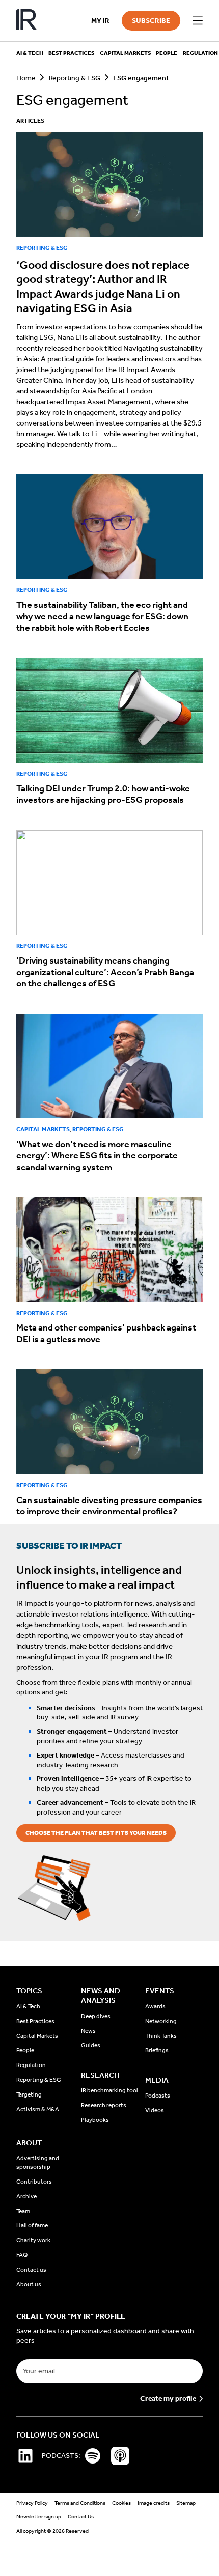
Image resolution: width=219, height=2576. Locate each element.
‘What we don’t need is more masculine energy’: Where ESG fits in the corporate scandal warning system (97, 1156)
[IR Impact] (26, 21)
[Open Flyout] (198, 21)
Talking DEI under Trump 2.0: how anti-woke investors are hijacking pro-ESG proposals (103, 794)
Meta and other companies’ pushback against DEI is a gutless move (106, 1333)
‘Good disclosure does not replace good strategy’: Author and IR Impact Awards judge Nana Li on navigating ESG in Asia (103, 287)
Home (26, 78)
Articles (30, 121)
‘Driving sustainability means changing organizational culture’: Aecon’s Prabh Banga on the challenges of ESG (105, 972)
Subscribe (151, 21)
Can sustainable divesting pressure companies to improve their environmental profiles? (109, 1506)
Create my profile (168, 2399)
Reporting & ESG (75, 78)
